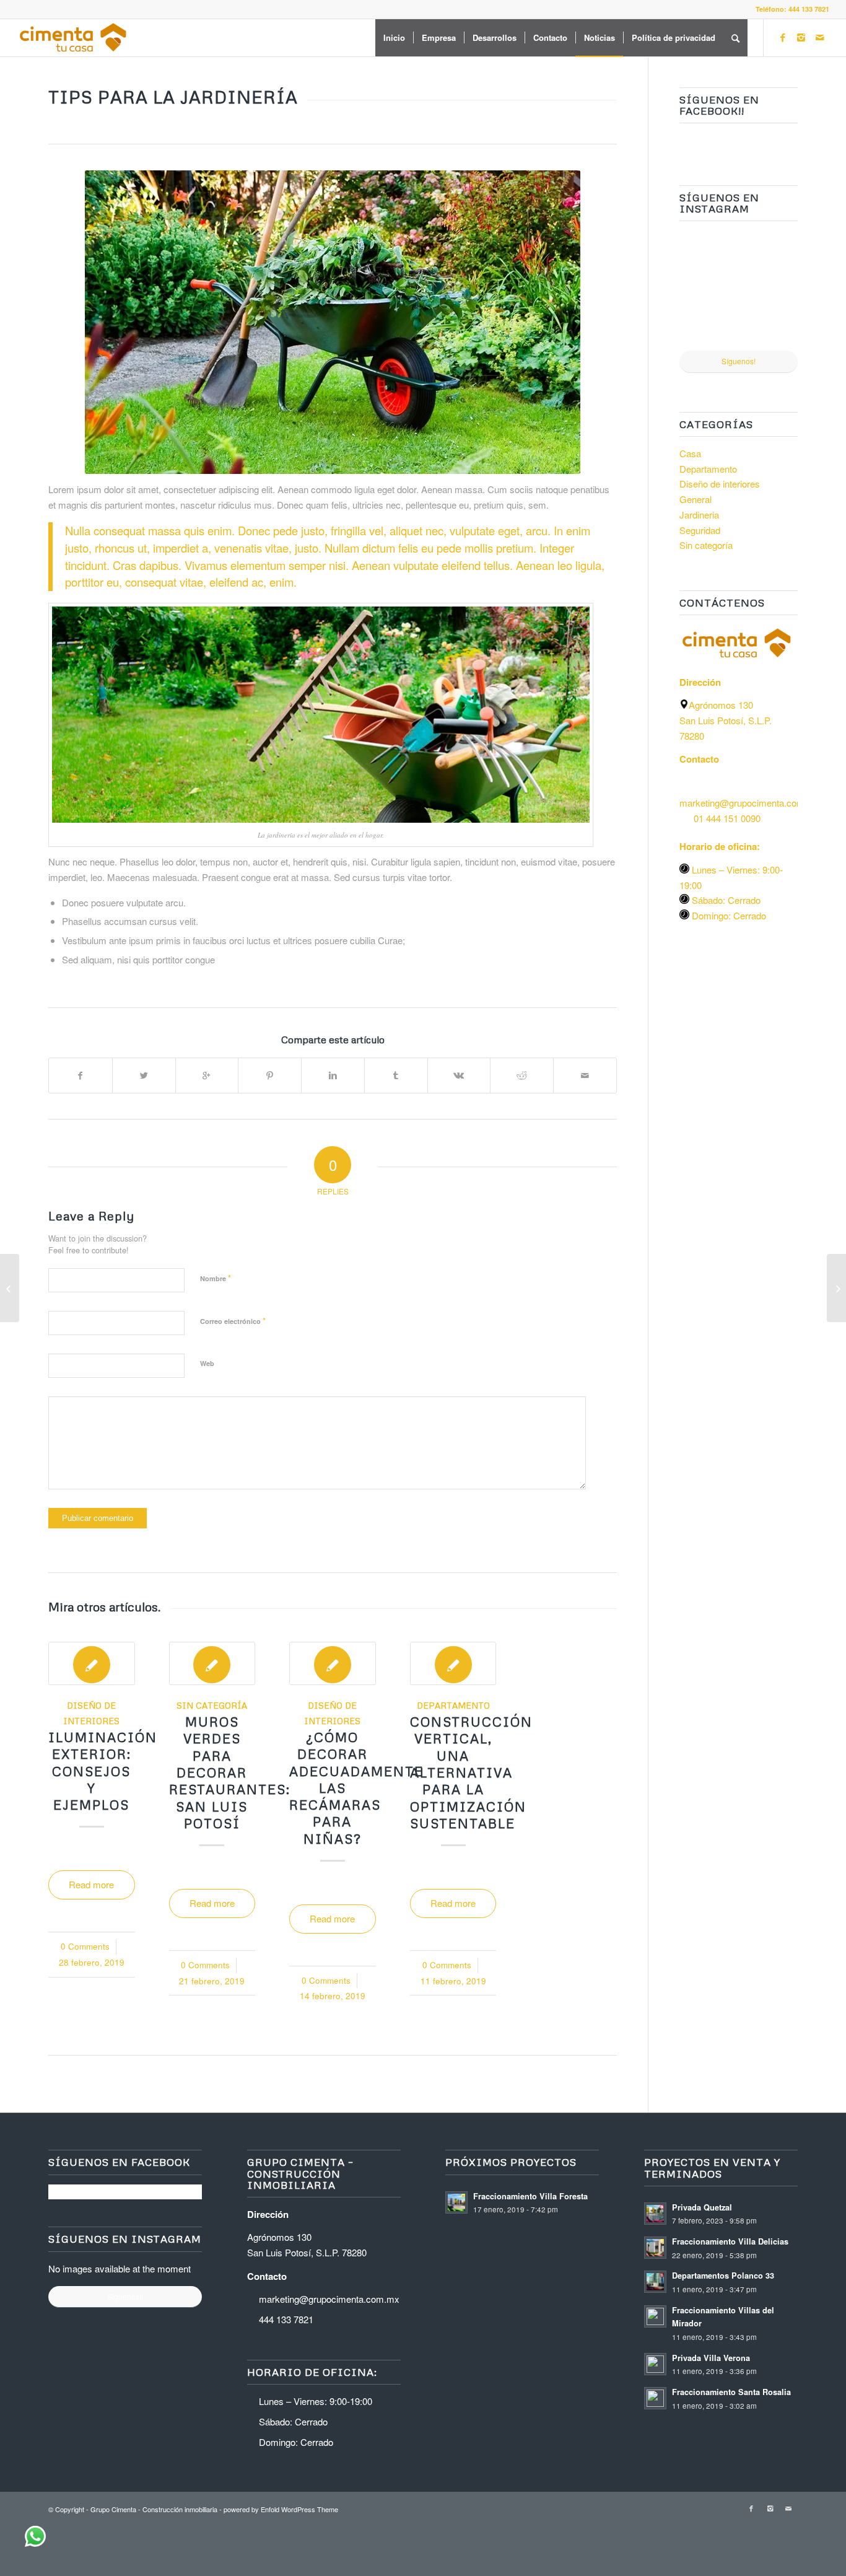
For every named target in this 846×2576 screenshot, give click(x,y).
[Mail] (820, 37)
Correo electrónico (233, 1321)
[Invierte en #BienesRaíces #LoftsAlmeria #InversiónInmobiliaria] (708, 321)
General (696, 499)
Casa (690, 453)
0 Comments (85, 1946)
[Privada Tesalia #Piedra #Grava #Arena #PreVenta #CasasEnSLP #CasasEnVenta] (708, 259)
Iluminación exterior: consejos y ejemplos (103, 1771)
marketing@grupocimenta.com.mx (329, 2299)
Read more (91, 1884)
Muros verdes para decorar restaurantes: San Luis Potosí (230, 1772)
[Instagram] (801, 37)
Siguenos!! (125, 2296)
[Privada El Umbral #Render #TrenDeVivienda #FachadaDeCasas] (770, 259)
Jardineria (699, 515)
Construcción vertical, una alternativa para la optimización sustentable (471, 1772)
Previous (67, 1782)
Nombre (216, 1278)
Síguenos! (739, 361)
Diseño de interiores (720, 484)
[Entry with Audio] (10, 1288)
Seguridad (700, 530)
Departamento (453, 1705)
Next (598, 1782)
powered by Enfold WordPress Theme (281, 2509)
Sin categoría (212, 1705)
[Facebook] (783, 37)
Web (207, 1363)
